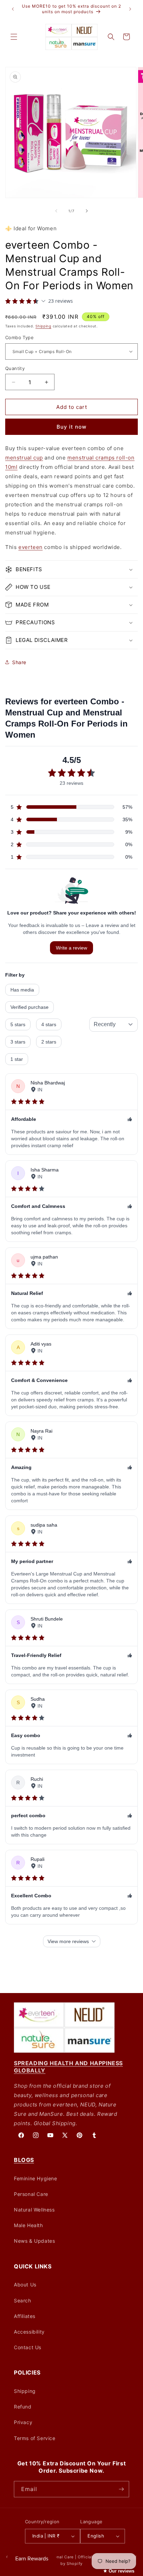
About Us (25, 2285)
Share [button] (19, 662)
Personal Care (31, 2194)
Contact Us (28, 2347)
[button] (14, 37)
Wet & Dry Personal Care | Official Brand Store (71, 2557)
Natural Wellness (34, 2210)
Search (23, 2300)
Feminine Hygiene (36, 2178)
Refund (23, 2407)
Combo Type (19, 337)
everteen (31, 547)
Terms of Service (35, 2438)
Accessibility (29, 2332)
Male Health (28, 2225)
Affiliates (25, 2316)
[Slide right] (87, 211)
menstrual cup (24, 458)
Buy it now (71, 427)
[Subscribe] (121, 2489)
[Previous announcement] (13, 9)
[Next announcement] (130, 9)
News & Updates (34, 2241)
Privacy (23, 2422)
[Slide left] (56, 211)
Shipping (43, 326)
